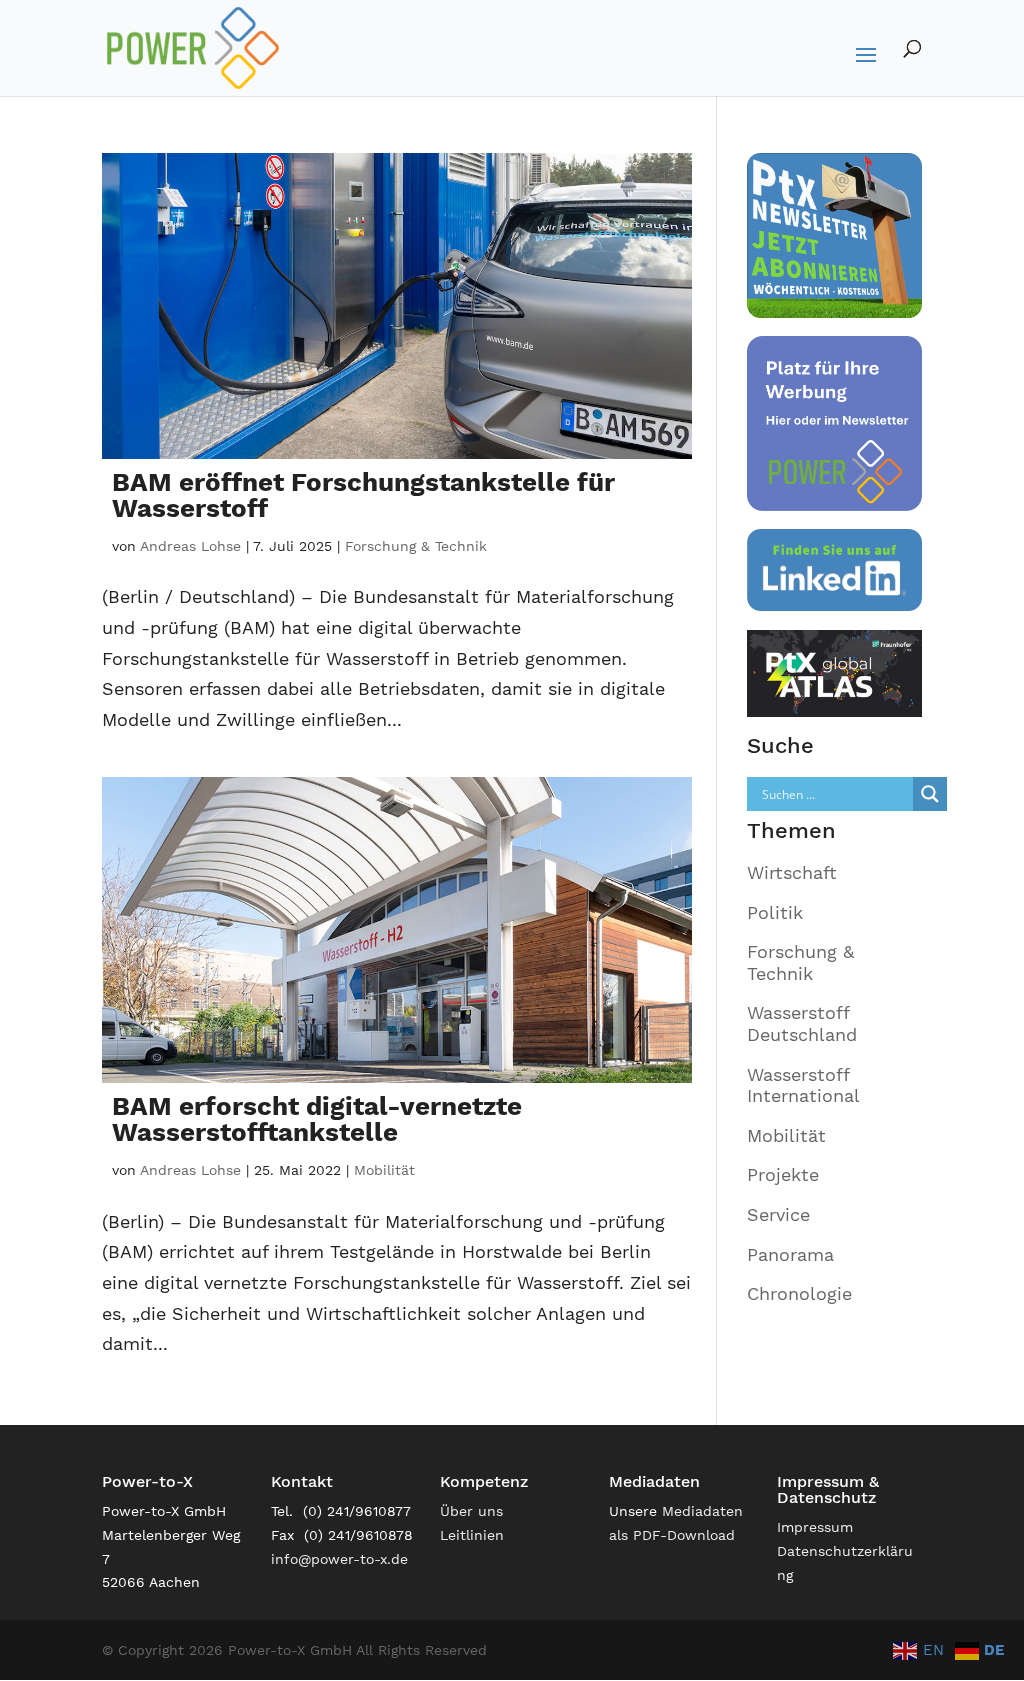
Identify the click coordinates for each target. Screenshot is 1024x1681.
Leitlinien (472, 1535)
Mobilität (384, 1170)
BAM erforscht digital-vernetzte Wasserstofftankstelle (317, 1119)
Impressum (815, 1527)
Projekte (783, 1174)
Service (778, 1214)
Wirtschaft (792, 872)
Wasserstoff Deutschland (802, 1023)
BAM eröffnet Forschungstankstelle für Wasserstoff (363, 495)
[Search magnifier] (930, 794)
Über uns (471, 1511)
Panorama (790, 1254)
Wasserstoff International (803, 1085)
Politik (775, 912)
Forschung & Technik (416, 546)
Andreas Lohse (190, 546)
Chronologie (799, 1293)
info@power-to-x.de (339, 1559)
